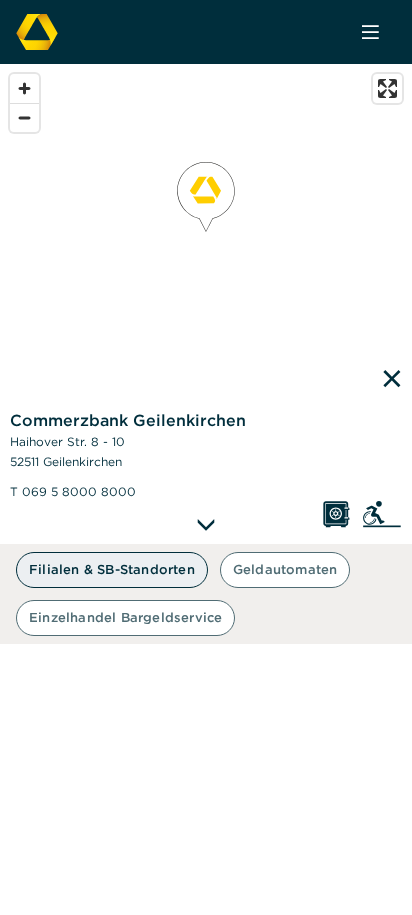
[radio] (112, 570)
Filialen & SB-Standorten (112, 569)
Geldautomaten (285, 569)
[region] (206, 304)
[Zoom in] (24, 88)
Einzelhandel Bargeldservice (125, 617)
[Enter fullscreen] (387, 88)
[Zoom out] (24, 117)
